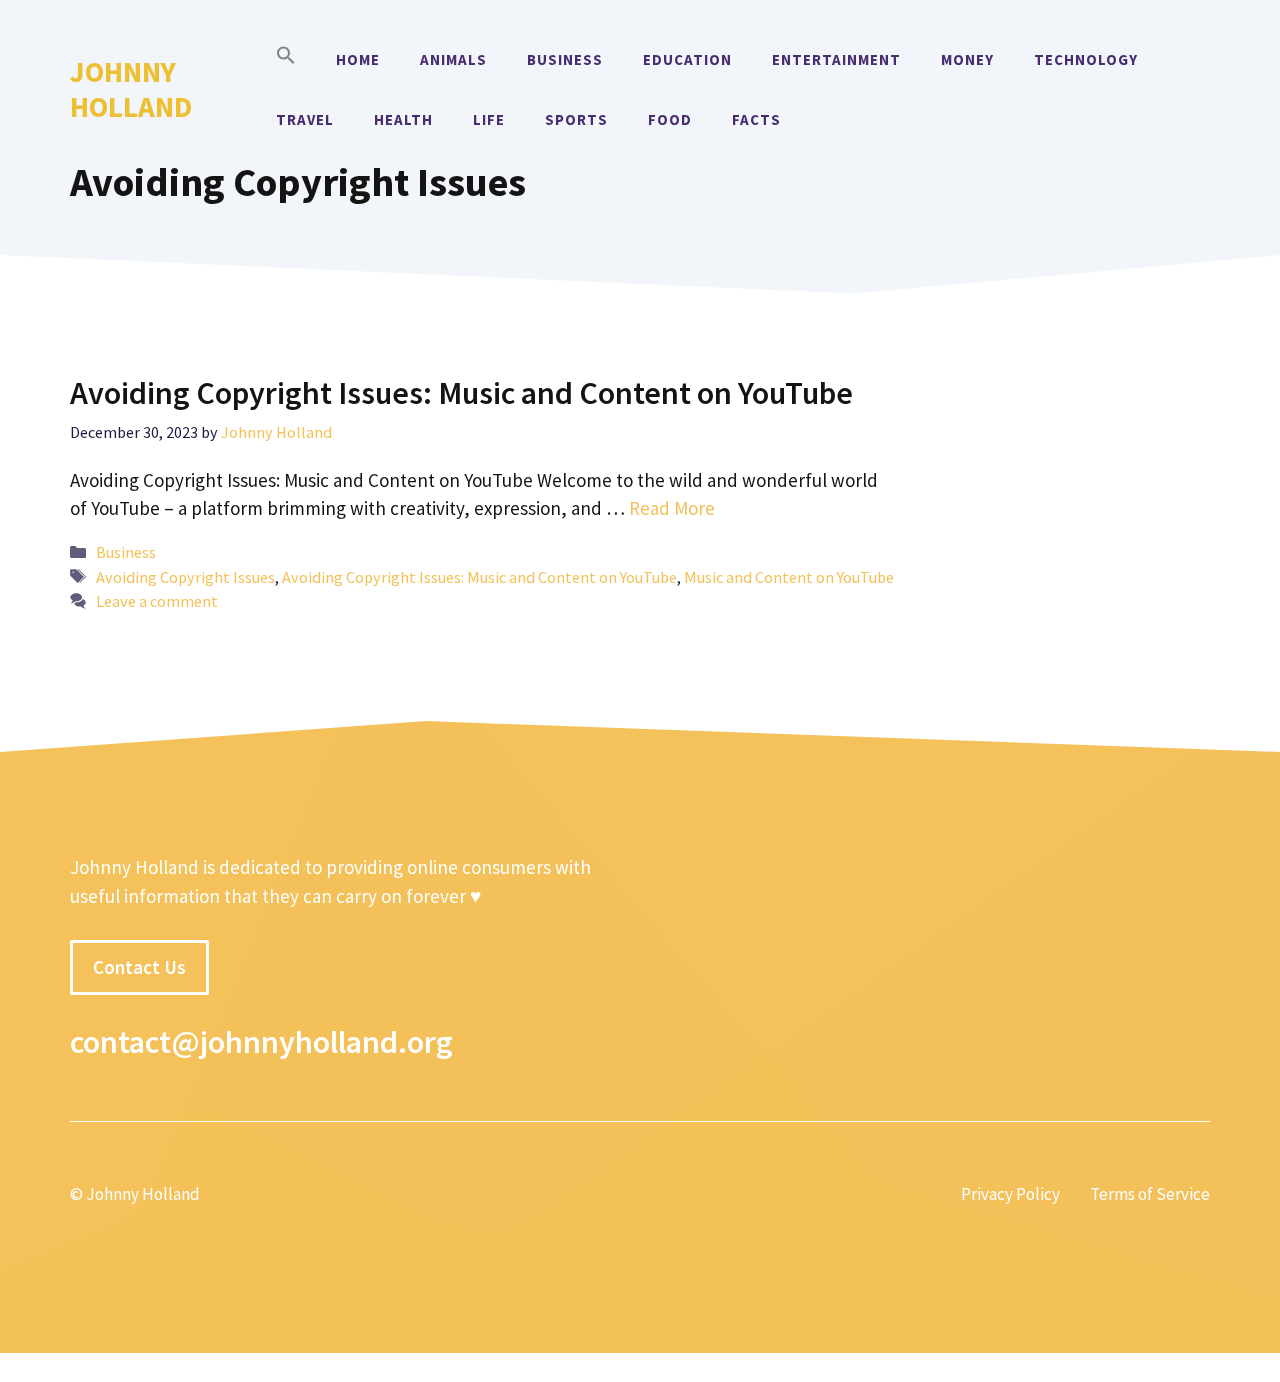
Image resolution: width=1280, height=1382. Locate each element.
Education (687, 59)
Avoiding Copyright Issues (185, 577)
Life (489, 119)
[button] (286, 60)
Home (358, 59)
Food (670, 119)
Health (403, 119)
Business (565, 59)
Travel (305, 119)
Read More (672, 508)
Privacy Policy (1010, 1194)
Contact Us (139, 967)
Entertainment (836, 59)
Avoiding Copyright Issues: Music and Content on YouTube (461, 393)
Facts (756, 119)
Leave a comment (157, 601)
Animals (453, 59)
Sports (576, 119)
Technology (1086, 59)
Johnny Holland (131, 89)
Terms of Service (1150, 1194)
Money (967, 59)
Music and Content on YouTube (789, 577)
